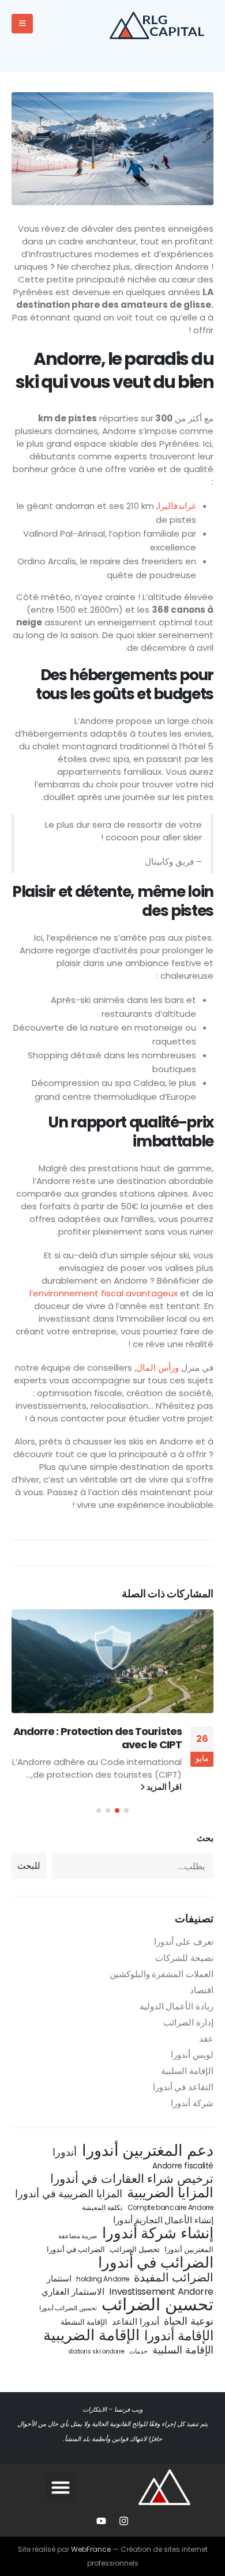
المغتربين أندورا (189, 2249)
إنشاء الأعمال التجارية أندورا (163, 2220)
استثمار (59, 2279)
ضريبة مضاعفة (78, 2236)
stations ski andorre (96, 2351)
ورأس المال (157, 1368)
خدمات (138, 2351)
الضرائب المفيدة (174, 2277)
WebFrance (91, 2549)
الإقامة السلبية (187, 2071)
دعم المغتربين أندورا (148, 2151)
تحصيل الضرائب (135, 2249)
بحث (205, 1838)
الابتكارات (95, 2410)
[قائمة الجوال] (22, 24)
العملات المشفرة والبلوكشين (162, 1974)
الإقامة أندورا (179, 2336)
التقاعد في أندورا (183, 2087)
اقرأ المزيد (163, 1787)
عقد (206, 2038)
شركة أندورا (192, 2103)
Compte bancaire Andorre (170, 2207)
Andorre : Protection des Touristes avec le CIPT (97, 1738)
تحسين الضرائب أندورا (68, 2308)
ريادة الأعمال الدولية (177, 2006)
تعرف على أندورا (184, 1942)
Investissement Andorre (161, 2292)
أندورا (65, 2152)
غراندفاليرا (177, 506)
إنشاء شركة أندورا (158, 2233)
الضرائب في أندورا (76, 2249)
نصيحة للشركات (184, 1958)
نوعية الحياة (189, 2321)
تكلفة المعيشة (102, 2207)
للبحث (29, 1866)
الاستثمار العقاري (73, 2292)
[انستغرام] (124, 2521)
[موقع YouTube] (102, 2521)
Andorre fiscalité (183, 2166)
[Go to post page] (112, 1661)
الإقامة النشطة (84, 2322)
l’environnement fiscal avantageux (104, 1293)
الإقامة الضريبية (91, 2335)
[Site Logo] (162, 24)
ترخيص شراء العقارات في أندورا (132, 2179)
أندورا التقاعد (136, 2322)
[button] (126, 1811)
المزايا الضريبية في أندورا (69, 2194)
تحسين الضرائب (157, 2305)
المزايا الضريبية (170, 2193)
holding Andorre (102, 2279)
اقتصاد (202, 1990)
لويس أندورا (192, 2055)
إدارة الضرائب (188, 2022)
